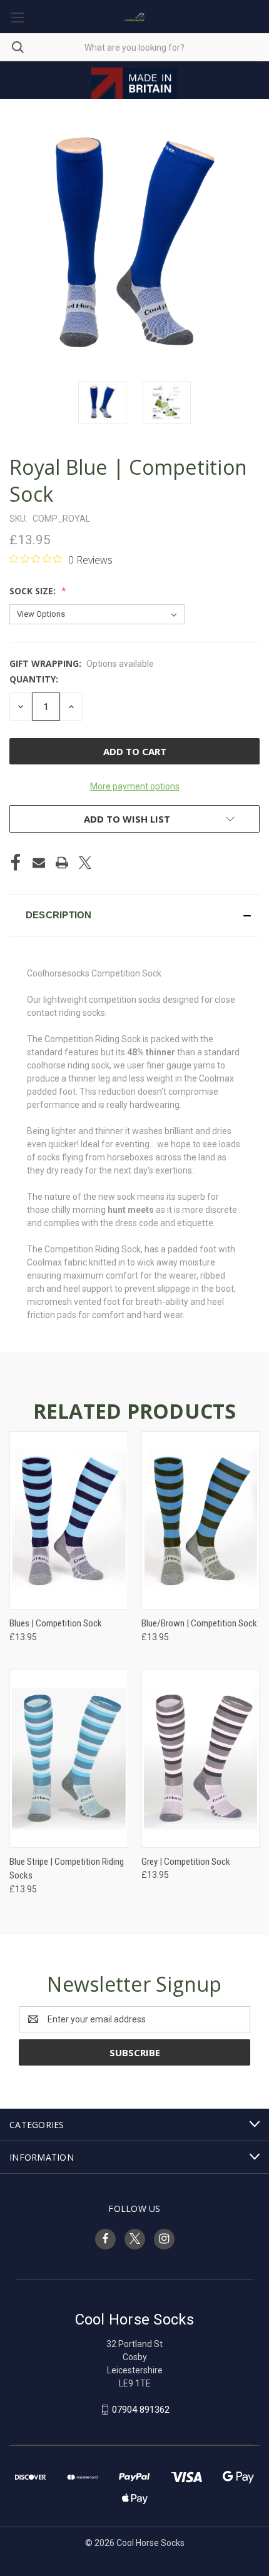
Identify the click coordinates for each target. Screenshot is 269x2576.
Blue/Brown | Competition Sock (199, 1623)
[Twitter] (85, 863)
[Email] (39, 863)
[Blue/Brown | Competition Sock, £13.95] (201, 1520)
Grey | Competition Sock (186, 1862)
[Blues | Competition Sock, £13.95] (69, 1520)
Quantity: (34, 679)
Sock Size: (34, 591)
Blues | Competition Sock (56, 1623)
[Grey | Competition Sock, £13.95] (201, 1759)
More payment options (135, 786)
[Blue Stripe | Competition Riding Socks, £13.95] (69, 1759)
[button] (134, 915)
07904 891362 (141, 2410)
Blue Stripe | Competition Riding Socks (67, 1869)
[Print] (62, 863)
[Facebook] (16, 863)
